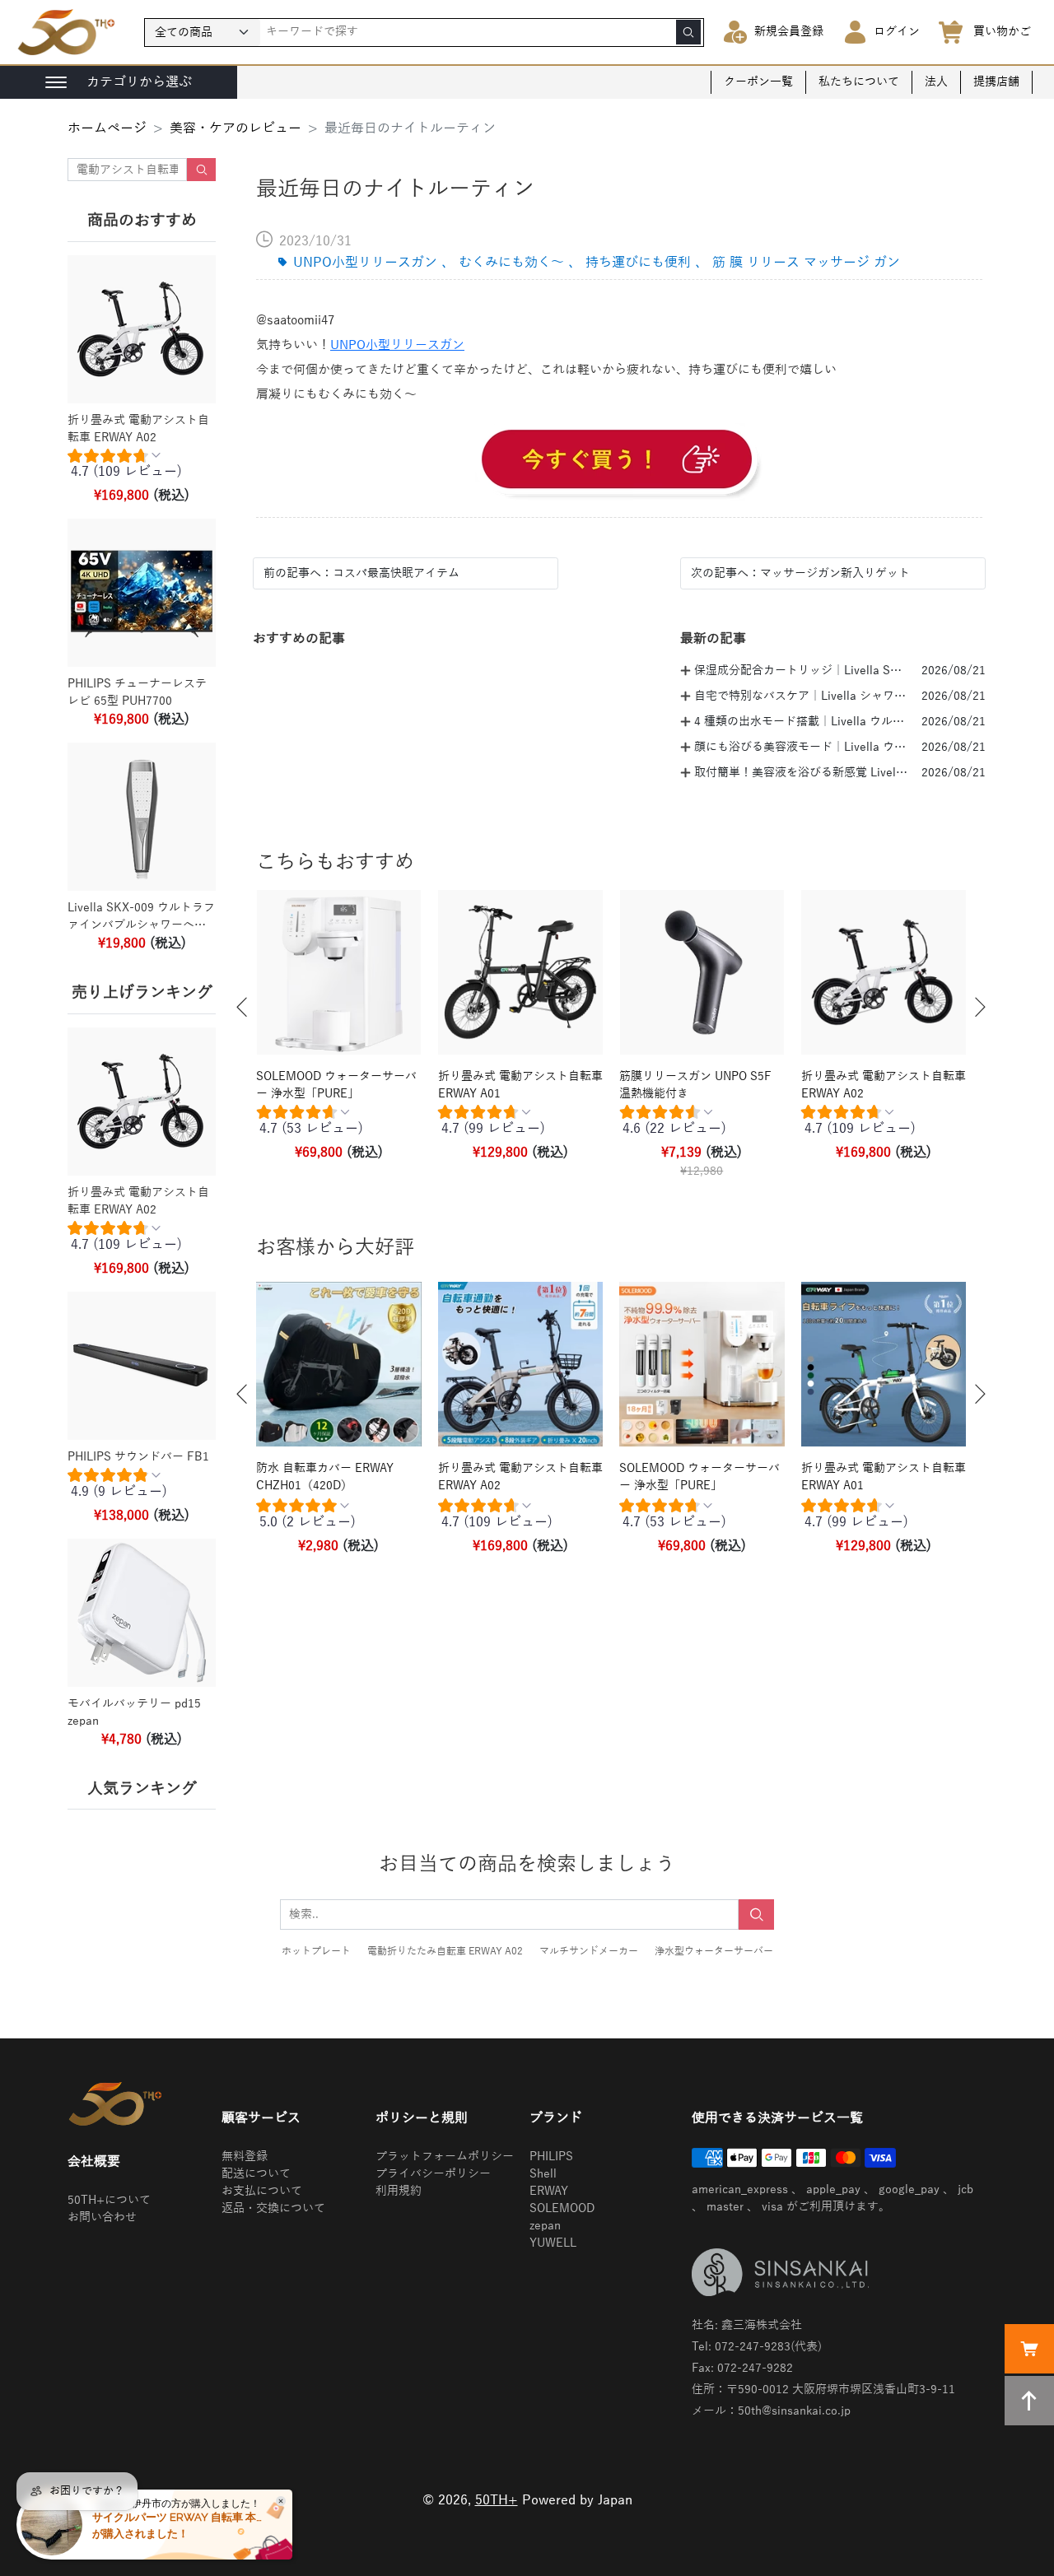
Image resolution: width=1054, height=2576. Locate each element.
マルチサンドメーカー (589, 1951)
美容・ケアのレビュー (236, 128)
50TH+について (109, 2200)
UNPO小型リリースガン (397, 345)
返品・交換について (273, 2208)
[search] (688, 32)
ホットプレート (316, 1951)
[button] (242, 1007)
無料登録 (245, 2157)
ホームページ (107, 128)
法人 (936, 82)
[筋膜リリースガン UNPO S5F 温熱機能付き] (619, 462)
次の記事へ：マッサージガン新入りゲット (800, 573)
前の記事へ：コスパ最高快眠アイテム (361, 573)
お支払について (262, 2191)
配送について (256, 2174)
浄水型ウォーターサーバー (714, 1951)
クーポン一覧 (758, 82)
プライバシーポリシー (433, 2174)
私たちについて (859, 82)
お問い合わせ (102, 2217)
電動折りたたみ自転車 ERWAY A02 (445, 1951)
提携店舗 (996, 82)
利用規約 (399, 2191)
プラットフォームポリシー (445, 2157)
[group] (142, 468)
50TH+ (497, 2500)
